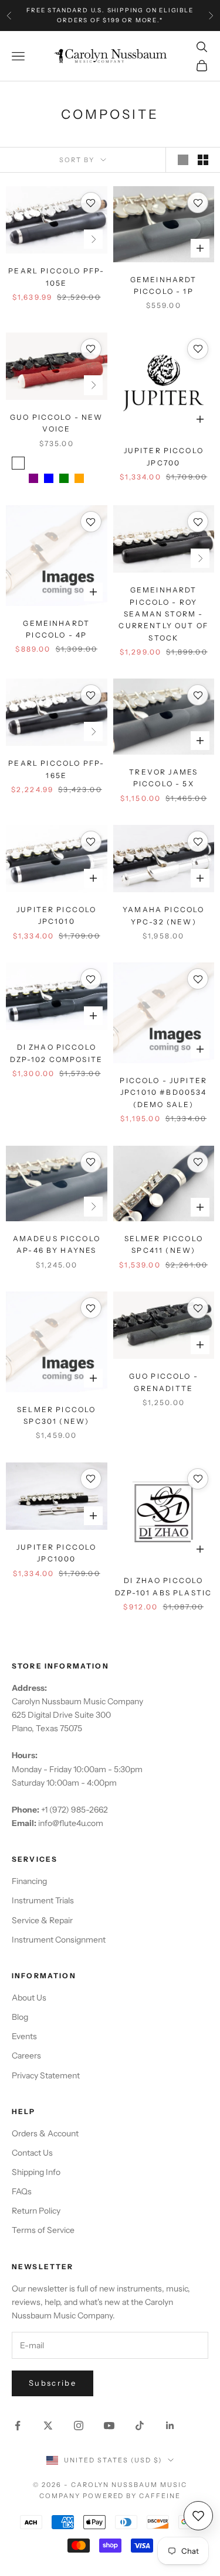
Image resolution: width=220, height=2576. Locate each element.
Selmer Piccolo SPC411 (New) (164, 1244)
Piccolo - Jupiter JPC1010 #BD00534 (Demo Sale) (163, 1092)
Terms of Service (43, 2230)
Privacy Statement (46, 2075)
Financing (29, 1881)
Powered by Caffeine (132, 2496)
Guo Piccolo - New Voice (57, 423)
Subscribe (53, 2383)
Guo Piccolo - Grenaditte (164, 1382)
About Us (29, 1998)
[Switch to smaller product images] (203, 160)
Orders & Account (45, 2133)
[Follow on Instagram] (79, 2426)
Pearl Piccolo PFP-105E (56, 277)
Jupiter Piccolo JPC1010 (56, 915)
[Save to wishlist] (91, 203)
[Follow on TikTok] (140, 2426)
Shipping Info (36, 2172)
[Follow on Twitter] (48, 2426)
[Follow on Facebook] (18, 2426)
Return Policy (36, 2211)
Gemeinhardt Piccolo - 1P (164, 285)
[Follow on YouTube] (109, 2426)
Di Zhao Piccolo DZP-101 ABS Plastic (163, 1586)
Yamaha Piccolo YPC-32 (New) (163, 915)
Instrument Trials (43, 1900)
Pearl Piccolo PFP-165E (56, 769)
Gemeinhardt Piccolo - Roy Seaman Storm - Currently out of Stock (163, 614)
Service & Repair (42, 1920)
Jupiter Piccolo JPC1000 (56, 1553)
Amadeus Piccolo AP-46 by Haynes (57, 1244)
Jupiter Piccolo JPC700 (164, 456)
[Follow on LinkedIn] (170, 2426)
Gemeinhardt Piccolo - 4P (56, 629)
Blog (20, 2017)
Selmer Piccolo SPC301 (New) (56, 1415)
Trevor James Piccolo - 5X (163, 778)
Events (24, 2036)
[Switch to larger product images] (183, 160)
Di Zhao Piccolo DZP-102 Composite (56, 1053)
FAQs (22, 2191)
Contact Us (32, 2153)
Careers (26, 2056)
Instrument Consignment (59, 1940)
